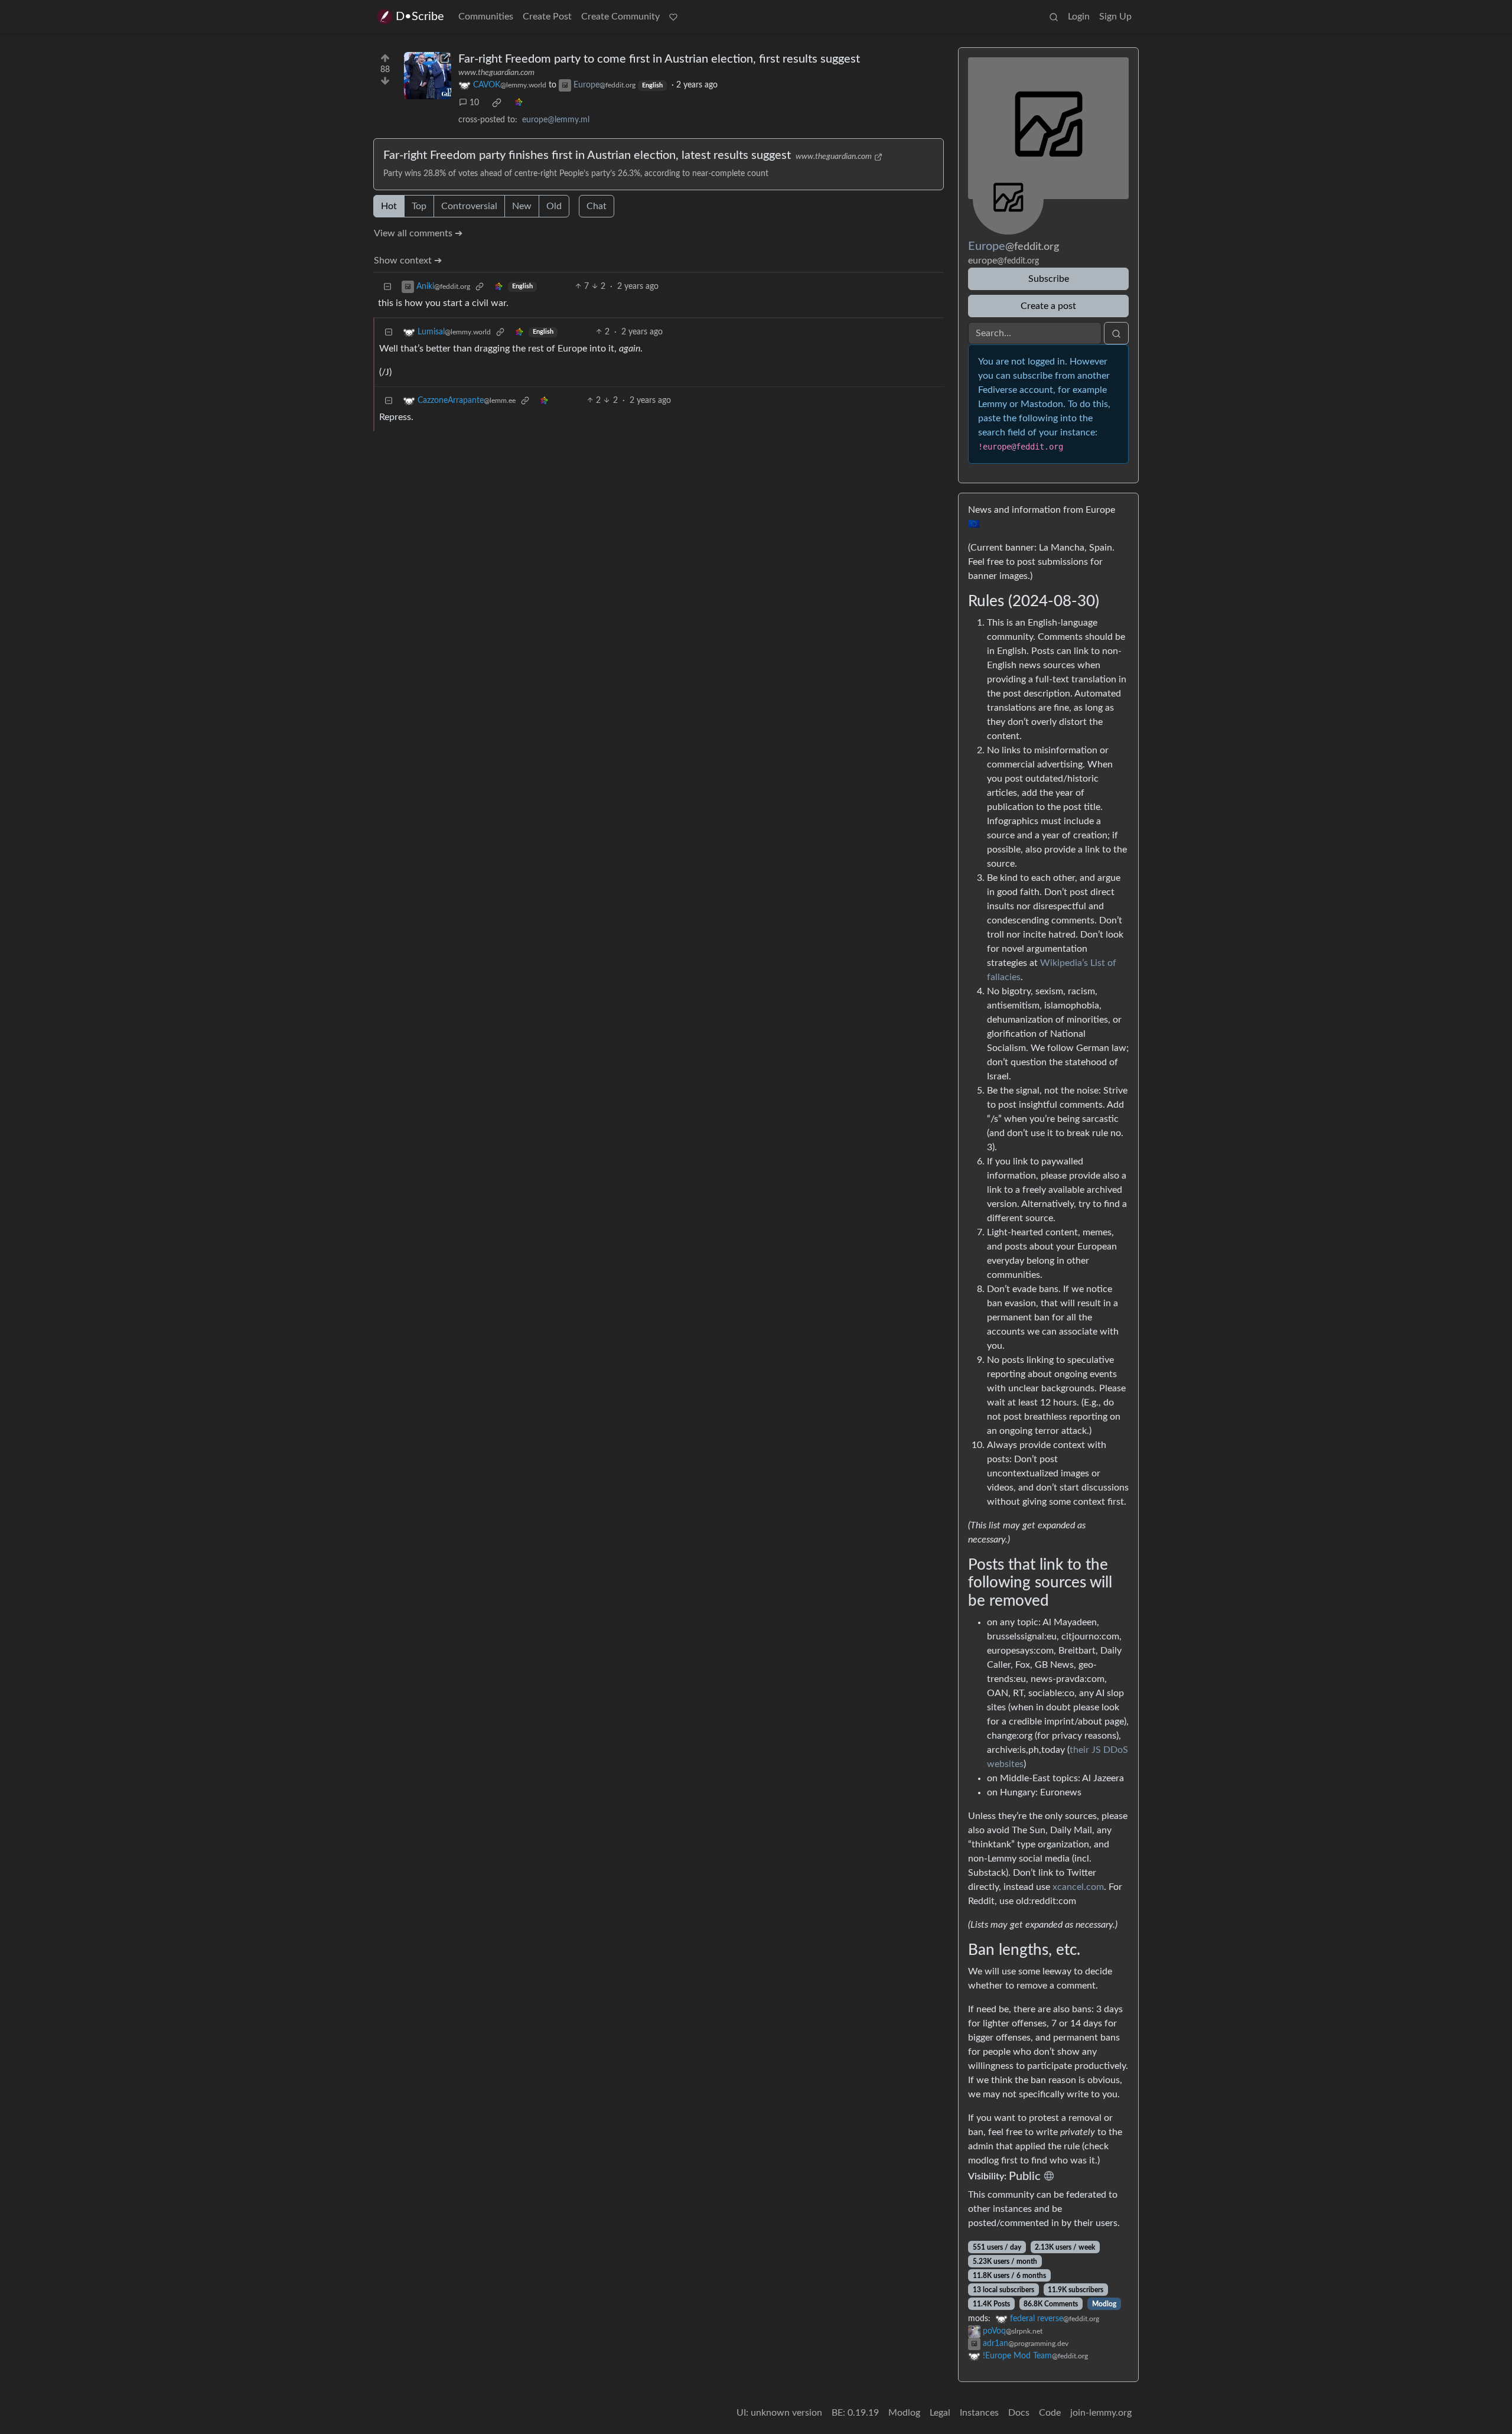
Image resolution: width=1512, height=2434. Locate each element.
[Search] (1054, 17)
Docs (1019, 2413)
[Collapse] (387, 287)
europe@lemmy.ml (556, 120)
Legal (940, 2413)
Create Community (620, 17)
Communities (486, 17)
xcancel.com (1078, 1887)
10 (474, 103)
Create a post (1048, 306)
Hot (389, 206)
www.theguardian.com (496, 73)
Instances (979, 2413)
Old (554, 206)
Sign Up (1115, 17)
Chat (597, 206)
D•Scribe (420, 17)
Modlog (1104, 2304)
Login (1079, 17)
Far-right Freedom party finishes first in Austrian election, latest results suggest (587, 155)
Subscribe (1049, 279)
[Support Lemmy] (673, 17)
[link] (497, 103)
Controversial (469, 206)
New (522, 206)
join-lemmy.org (1101, 2413)
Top (419, 206)
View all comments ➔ (418, 233)
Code (1050, 2413)
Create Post (547, 17)
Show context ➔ (408, 261)
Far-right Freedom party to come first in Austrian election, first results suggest (659, 59)
